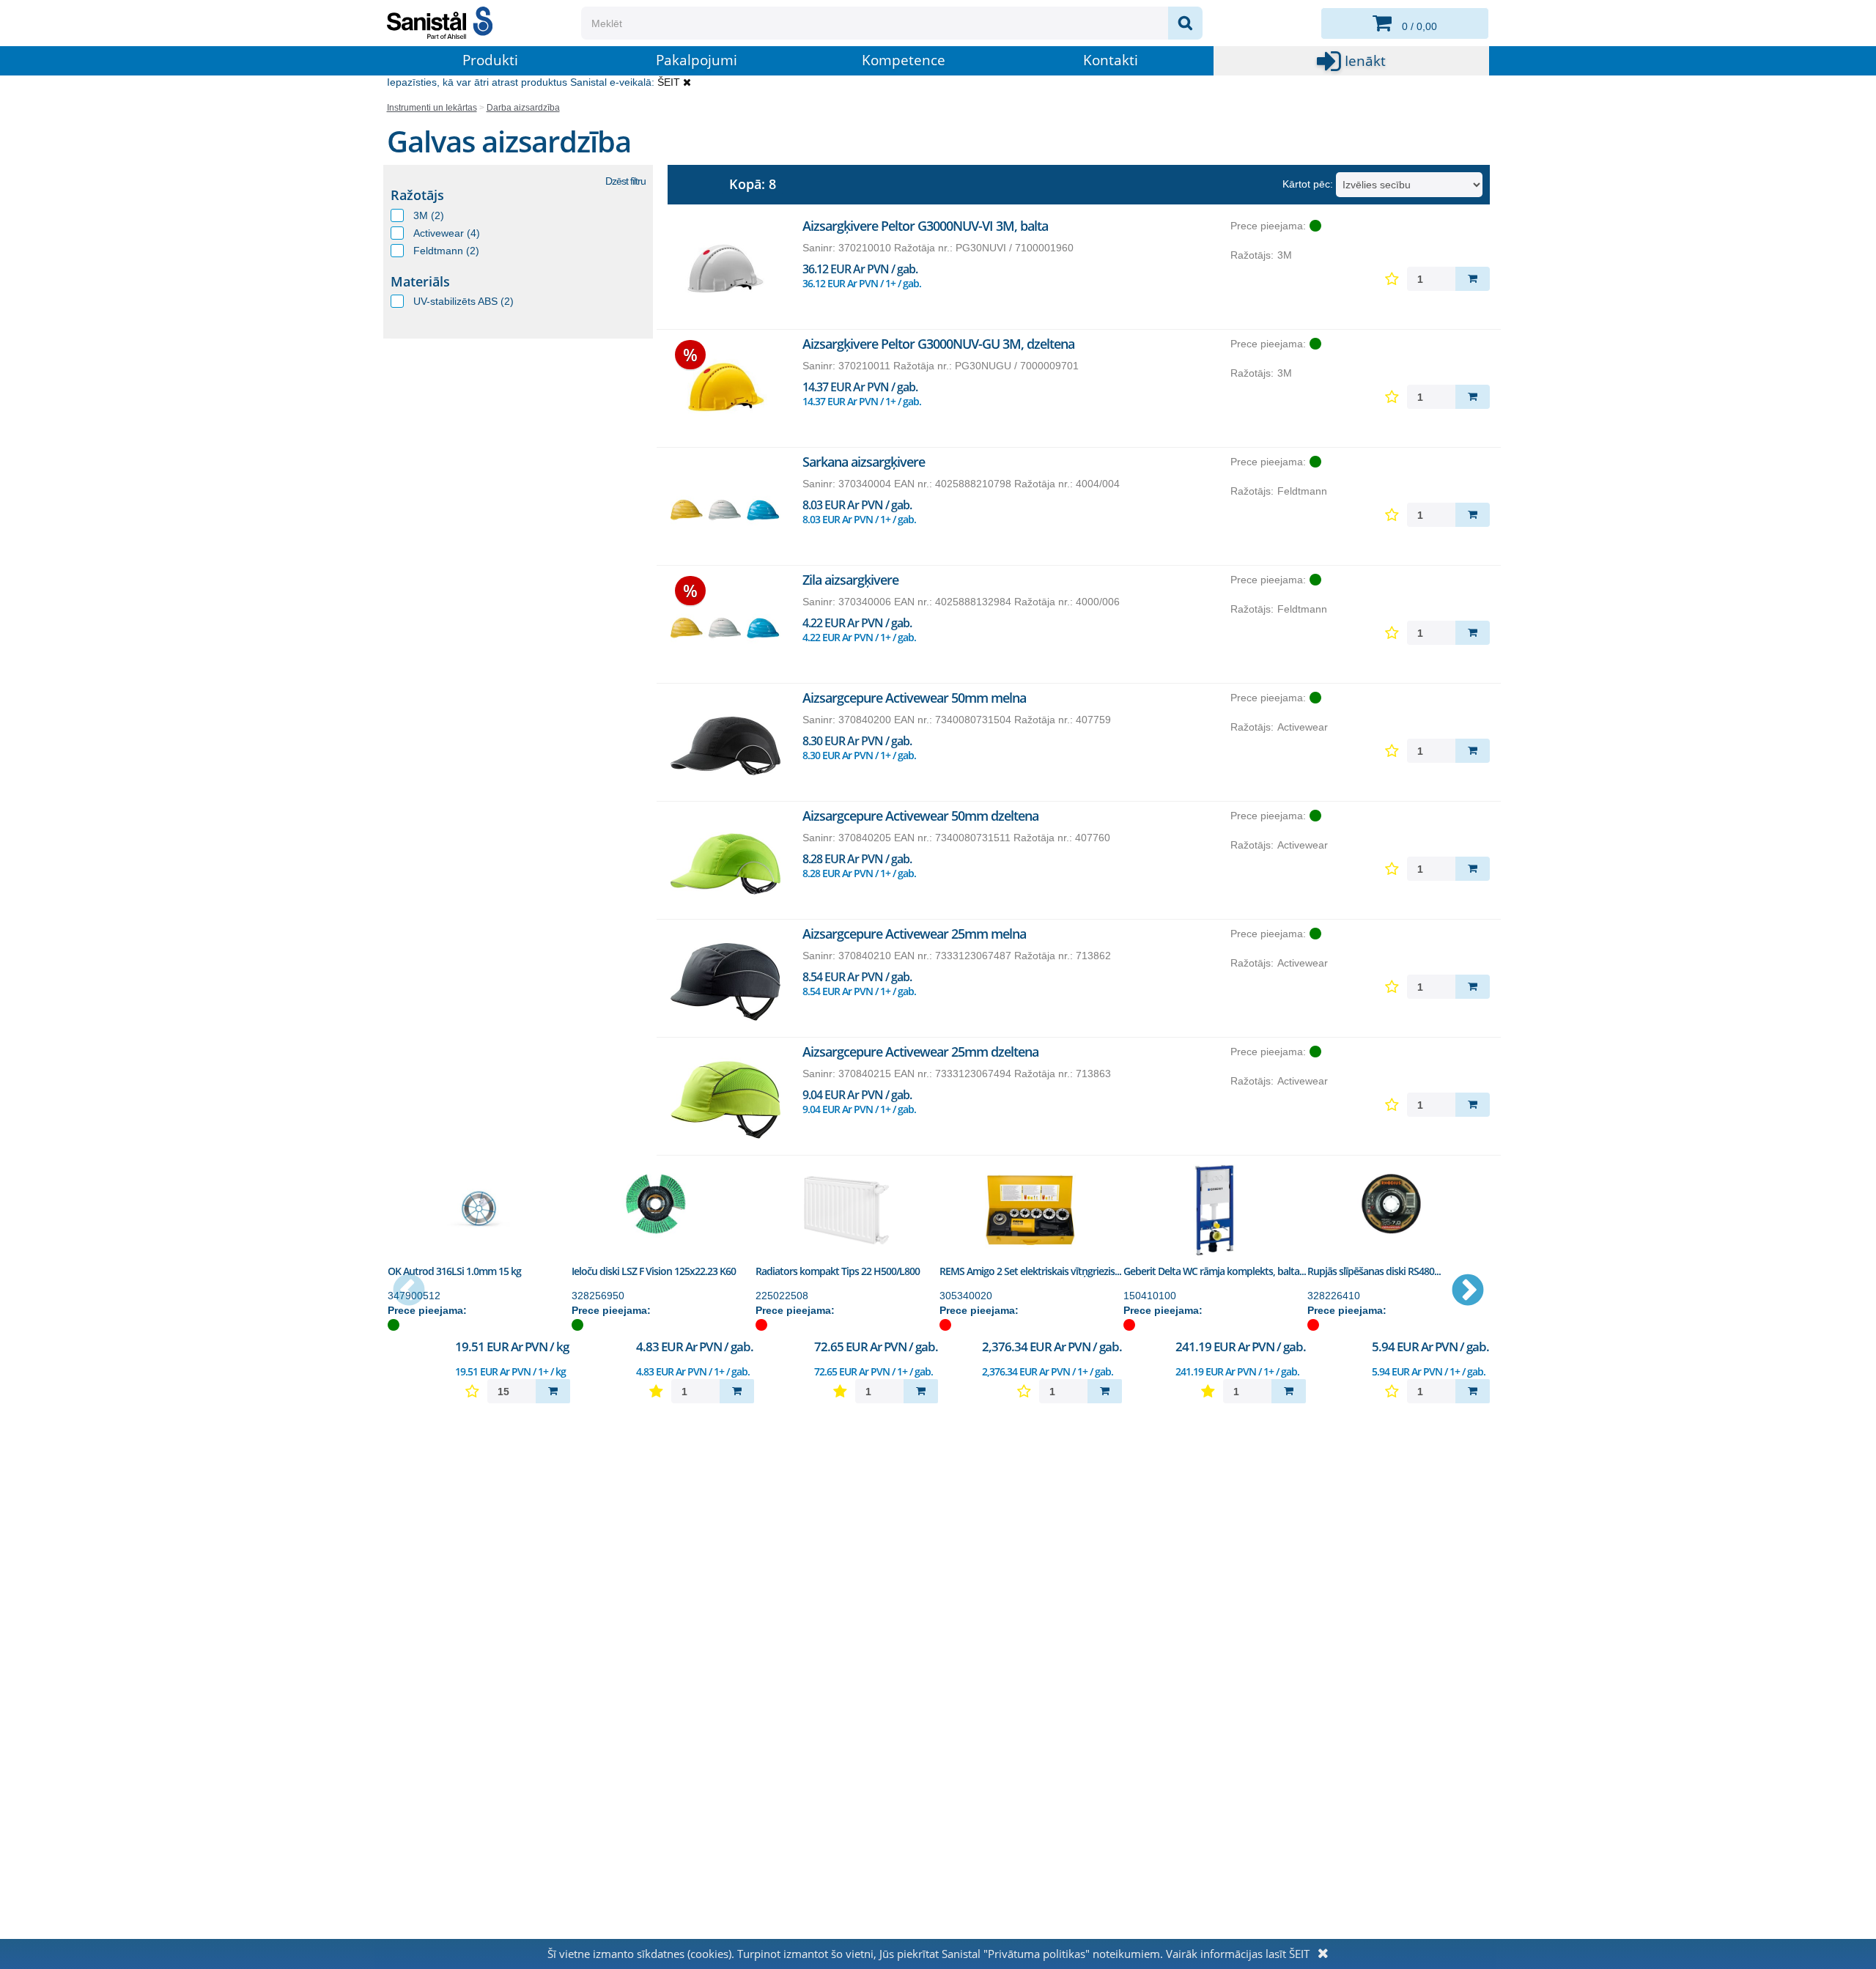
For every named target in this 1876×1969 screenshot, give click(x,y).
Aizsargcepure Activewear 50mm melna (914, 698)
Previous (409, 1291)
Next (1468, 1291)
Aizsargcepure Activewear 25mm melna (914, 934)
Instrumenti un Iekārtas (432, 108)
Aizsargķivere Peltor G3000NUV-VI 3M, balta (925, 226)
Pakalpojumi (697, 60)
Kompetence (904, 60)
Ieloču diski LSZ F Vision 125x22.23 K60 (654, 1271)
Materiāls (420, 281)
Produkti (490, 60)
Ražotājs (417, 195)
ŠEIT (669, 82)
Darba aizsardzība (523, 108)
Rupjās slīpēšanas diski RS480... (1374, 1271)
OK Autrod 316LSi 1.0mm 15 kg (454, 1271)
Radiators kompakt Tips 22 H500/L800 (838, 1271)
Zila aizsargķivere (850, 580)
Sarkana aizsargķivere (864, 462)
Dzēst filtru (625, 181)
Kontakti (1111, 60)
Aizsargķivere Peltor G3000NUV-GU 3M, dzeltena (938, 344)
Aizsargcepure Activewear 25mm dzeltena (920, 1052)
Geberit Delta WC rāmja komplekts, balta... (1215, 1271)
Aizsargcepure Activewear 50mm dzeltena (920, 816)
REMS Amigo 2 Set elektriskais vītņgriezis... (1030, 1271)
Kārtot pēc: (1308, 184)
